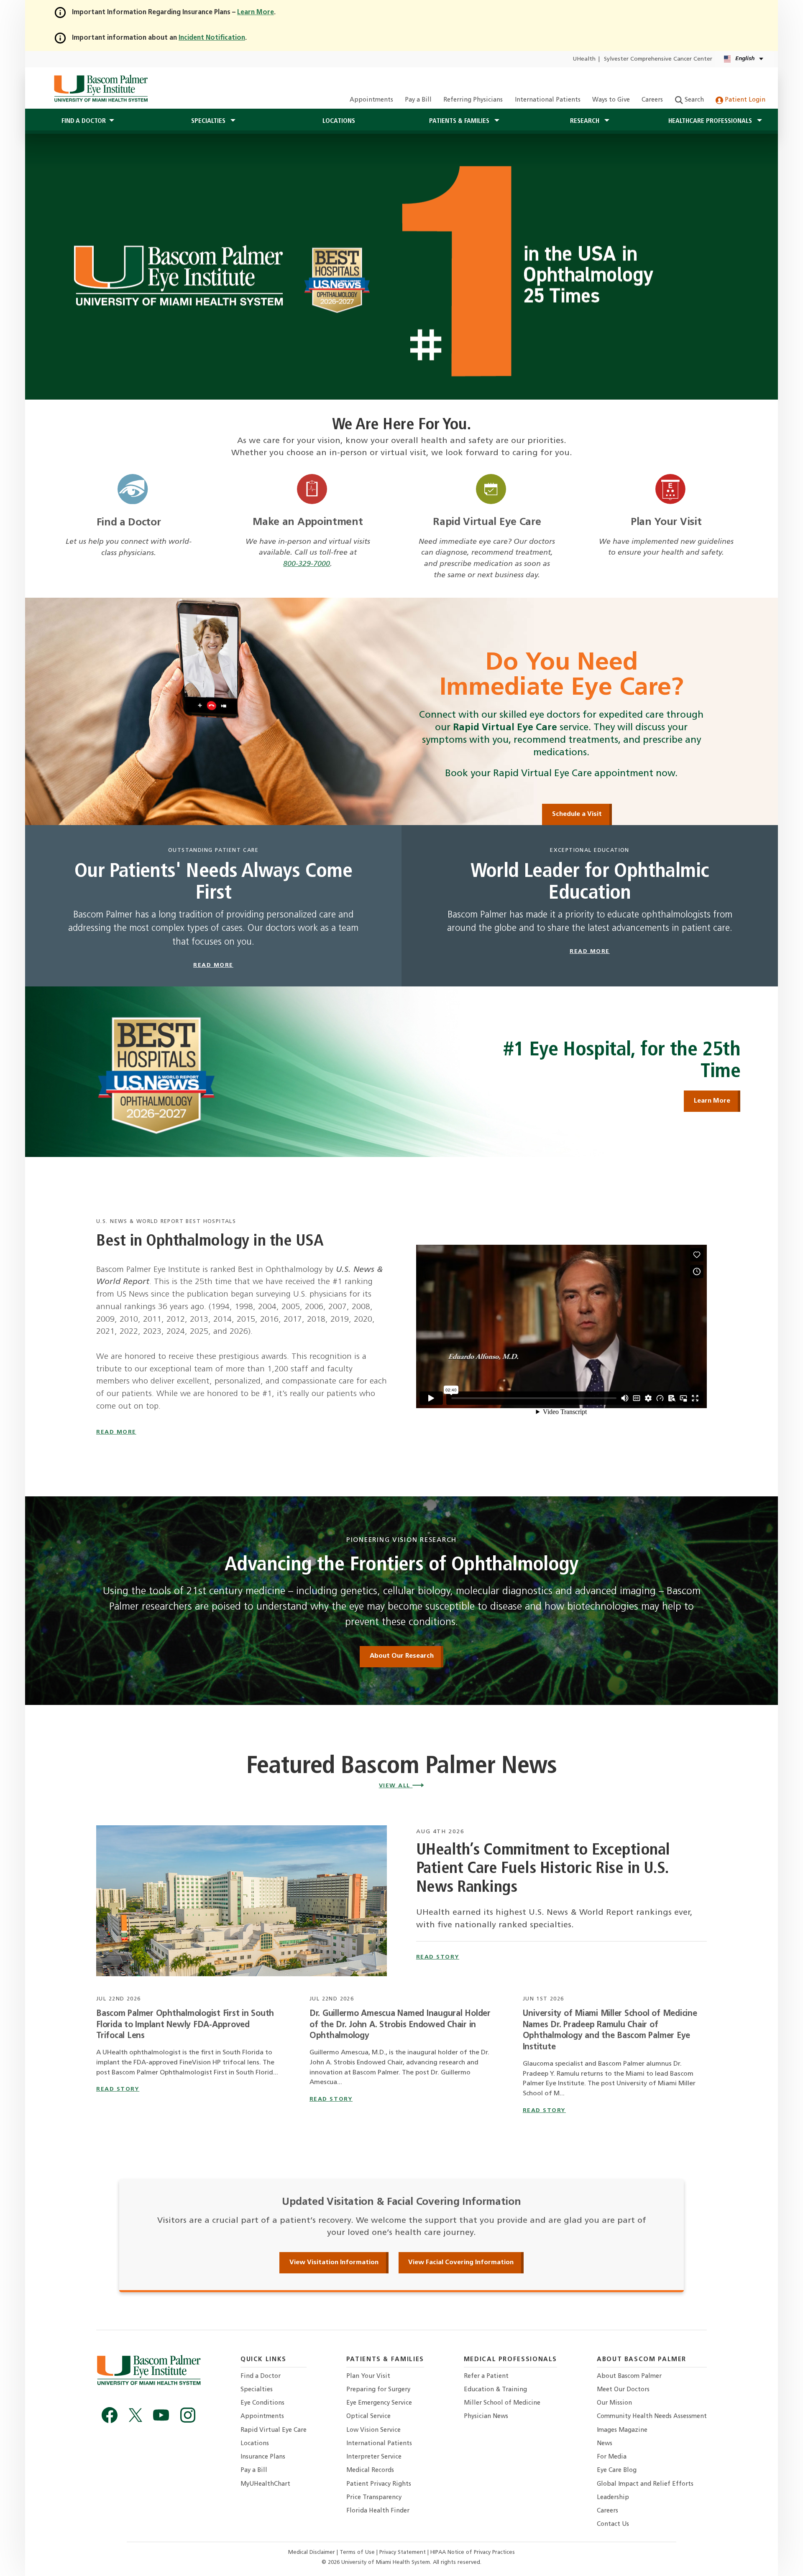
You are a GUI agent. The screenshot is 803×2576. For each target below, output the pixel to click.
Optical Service (368, 2417)
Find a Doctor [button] (84, 121)
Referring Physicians (473, 100)
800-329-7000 (307, 564)
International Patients (548, 100)
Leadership (613, 2498)
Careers (652, 100)
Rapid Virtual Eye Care (487, 522)
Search (693, 100)
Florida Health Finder (378, 2511)
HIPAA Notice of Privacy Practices (473, 2552)
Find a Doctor (129, 523)
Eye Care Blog (617, 2470)
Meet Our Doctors (623, 2390)
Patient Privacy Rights (379, 2484)
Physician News (486, 2417)
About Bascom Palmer (629, 2376)
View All (396, 1786)
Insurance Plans (263, 2457)
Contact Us (613, 2524)
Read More (116, 1432)
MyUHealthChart (265, 2484)
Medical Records (370, 2470)
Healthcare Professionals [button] (711, 121)
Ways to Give (611, 100)
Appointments (371, 100)
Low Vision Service (373, 2430)
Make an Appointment (308, 522)
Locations (339, 121)
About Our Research (402, 1656)
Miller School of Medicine (502, 2403)
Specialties (257, 2390)
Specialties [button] (209, 121)
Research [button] (586, 121)
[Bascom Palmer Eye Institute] (101, 88)
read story (438, 1957)
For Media (612, 2457)
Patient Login (744, 100)
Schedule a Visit (577, 814)
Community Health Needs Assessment (652, 2417)
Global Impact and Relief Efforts (645, 2484)
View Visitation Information (334, 2263)
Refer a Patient (486, 2376)
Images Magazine (622, 2430)
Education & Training (495, 2390)
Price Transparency (374, 2498)
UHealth (584, 59)
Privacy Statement (403, 2552)
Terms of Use (358, 2552)
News (605, 2444)
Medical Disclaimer (312, 2552)
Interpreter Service (374, 2457)
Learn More (712, 1101)
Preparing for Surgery (378, 2390)
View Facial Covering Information (461, 2263)
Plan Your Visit (666, 522)
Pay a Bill (418, 100)
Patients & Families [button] (460, 121)
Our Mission (614, 2403)
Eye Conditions (262, 2403)
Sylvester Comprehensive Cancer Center (658, 59)
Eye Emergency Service (379, 2403)
